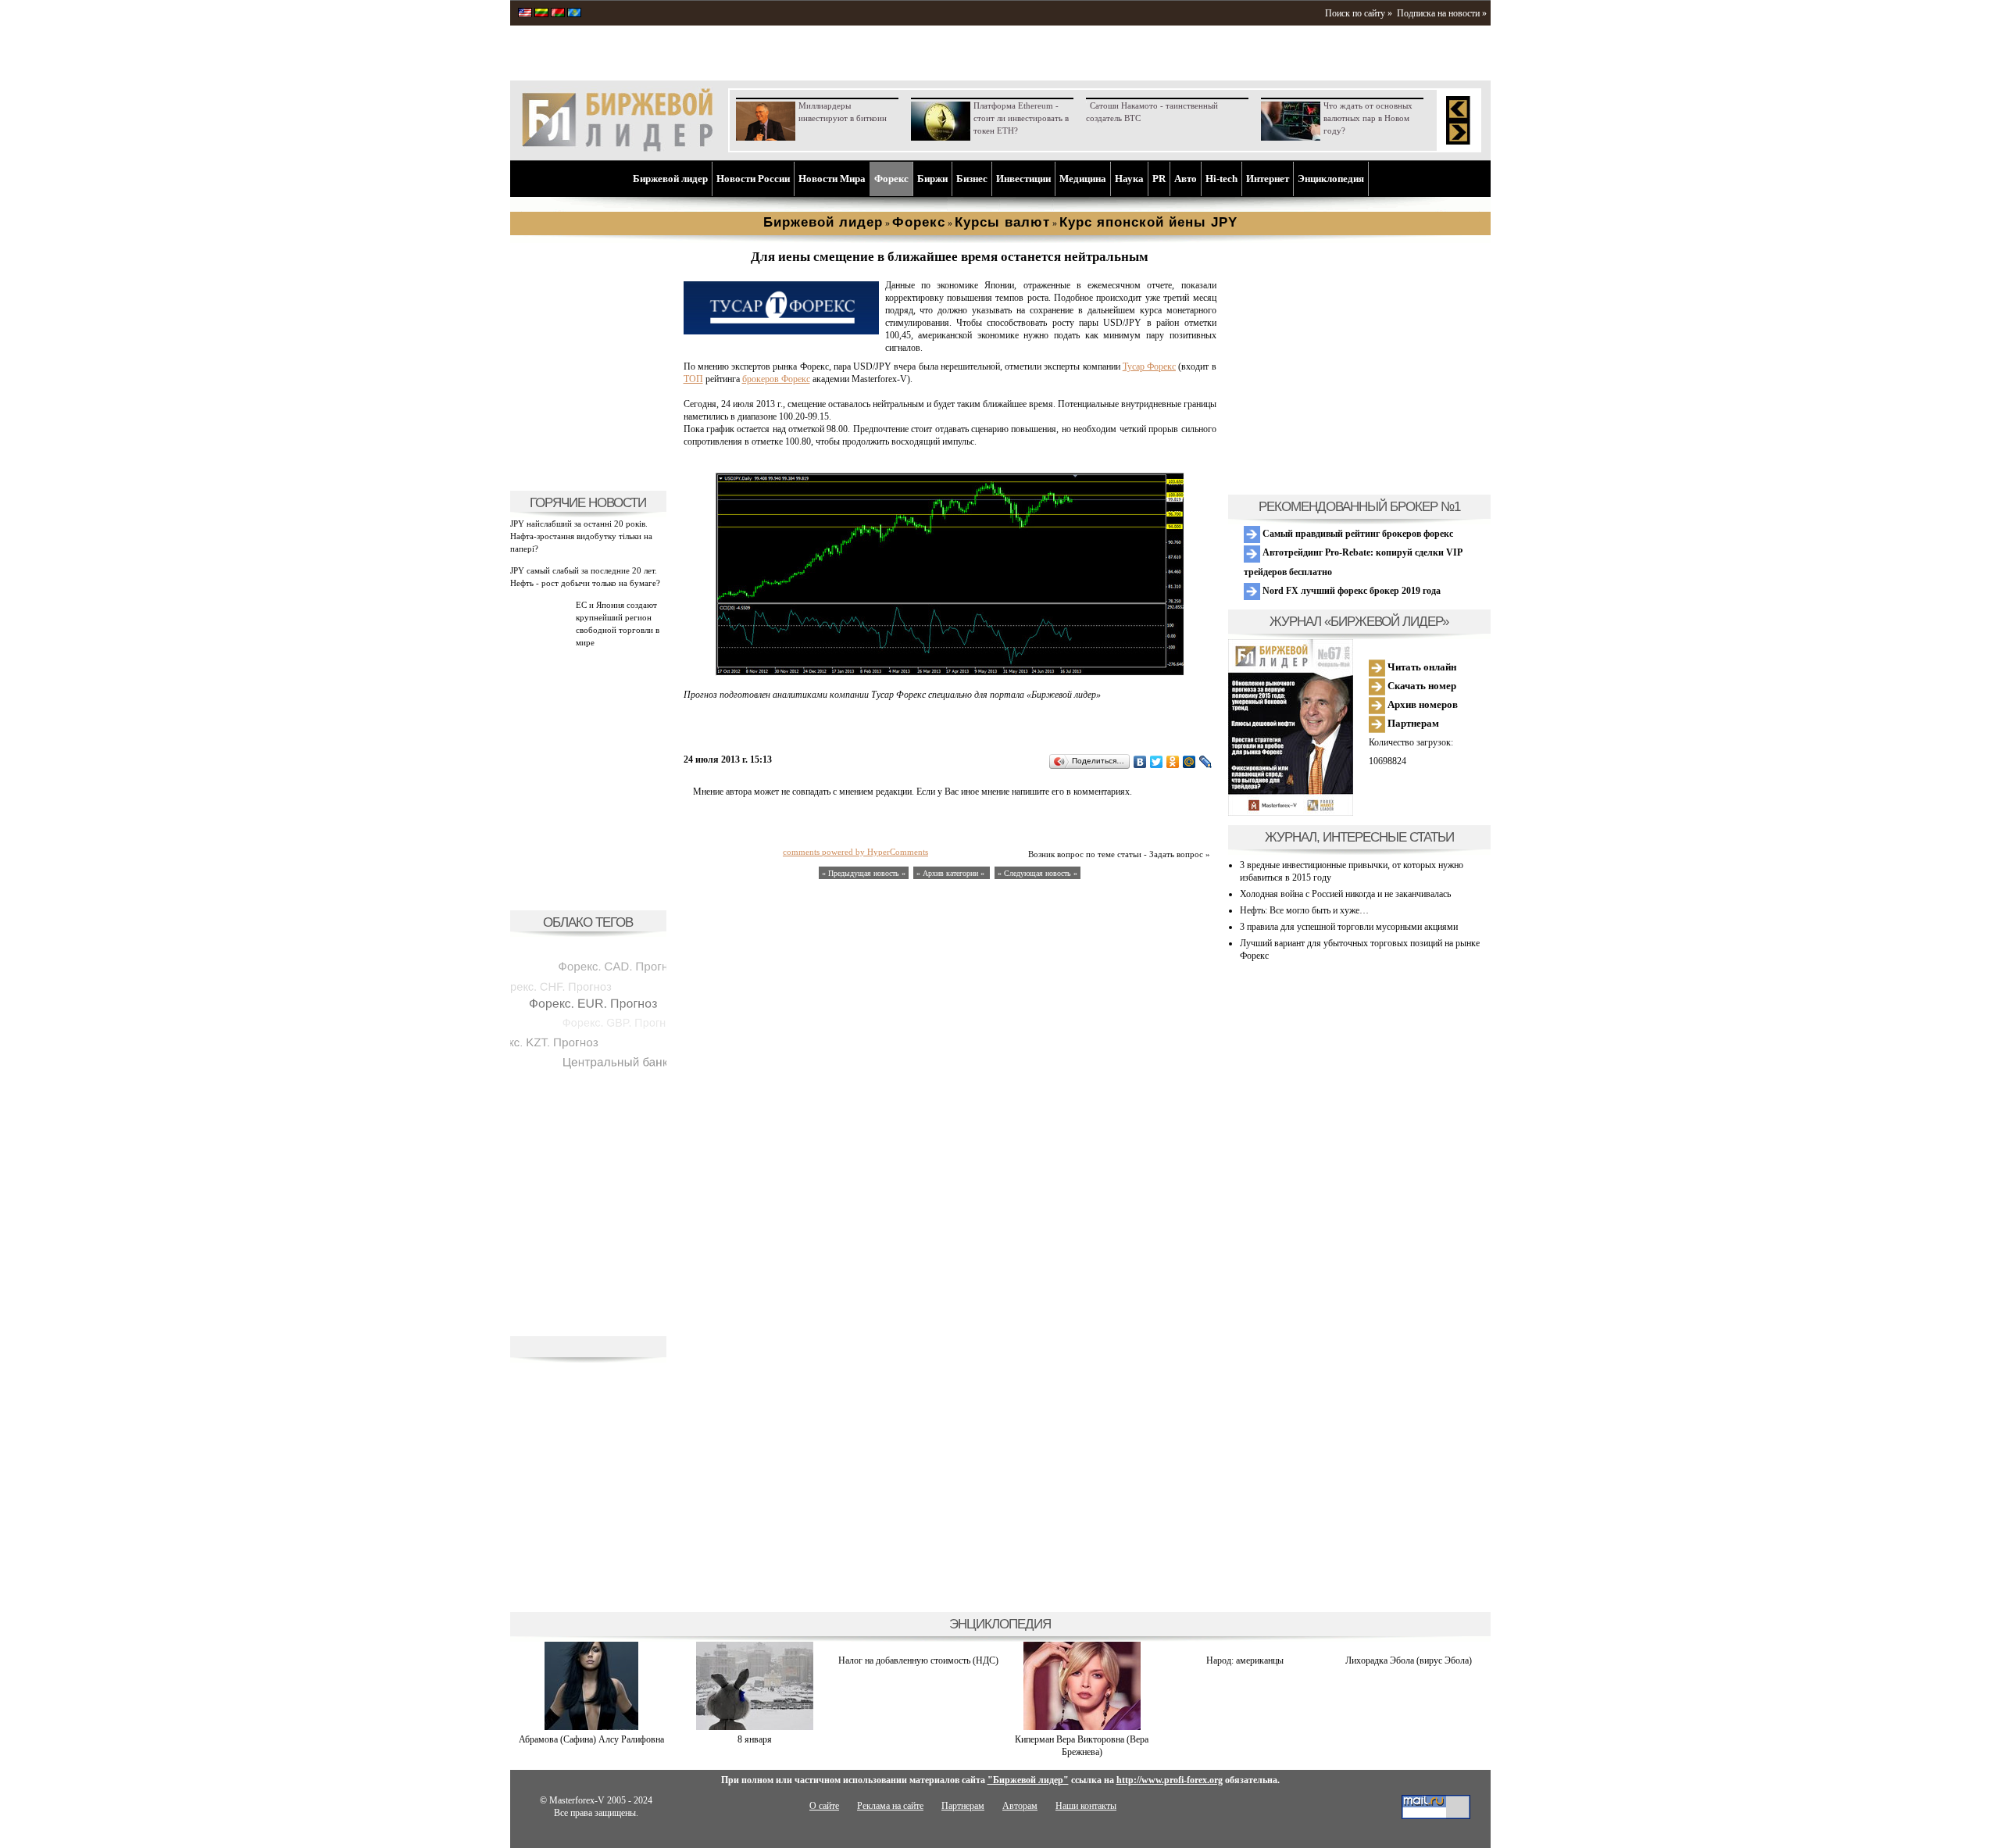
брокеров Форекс (776, 379)
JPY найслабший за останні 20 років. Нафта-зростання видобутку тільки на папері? (581, 536)
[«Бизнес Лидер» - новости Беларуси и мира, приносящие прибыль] (558, 14)
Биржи (932, 179)
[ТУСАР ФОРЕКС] (781, 331)
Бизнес (972, 179)
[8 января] (755, 1727)
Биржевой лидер (670, 179)
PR (1159, 179)
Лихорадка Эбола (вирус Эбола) (1409, 1660)
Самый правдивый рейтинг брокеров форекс (1357, 534)
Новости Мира (832, 179)
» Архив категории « (952, 873)
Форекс (891, 179)
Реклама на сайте (890, 1806)
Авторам (1020, 1806)
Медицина (1083, 179)
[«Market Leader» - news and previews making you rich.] (525, 14)
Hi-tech (1221, 179)
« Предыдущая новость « (864, 873)
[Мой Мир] (1189, 762)
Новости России (753, 179)
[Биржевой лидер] (617, 148)
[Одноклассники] (1173, 762)
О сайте (824, 1806)
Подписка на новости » (1442, 13)
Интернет (1268, 179)
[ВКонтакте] (1140, 762)
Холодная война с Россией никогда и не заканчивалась (1345, 894)
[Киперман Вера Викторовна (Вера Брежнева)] (1082, 1727)
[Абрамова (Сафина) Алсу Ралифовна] (591, 1727)
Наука (1129, 179)
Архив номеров (1421, 704)
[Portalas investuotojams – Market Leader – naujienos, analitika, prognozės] (541, 14)
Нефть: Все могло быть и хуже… (1304, 910)
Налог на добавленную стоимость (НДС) (918, 1660)
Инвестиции (1023, 179)
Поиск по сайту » (1359, 13)
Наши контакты (1086, 1806)
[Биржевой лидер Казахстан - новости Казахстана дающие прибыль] (574, 14)
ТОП (693, 379)
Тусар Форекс (1149, 366)
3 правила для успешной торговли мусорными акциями (1349, 927)
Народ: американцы (1245, 1660)
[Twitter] (1157, 762)
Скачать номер (1421, 686)
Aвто (1186, 179)
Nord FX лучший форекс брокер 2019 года (1350, 591)
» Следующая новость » (1037, 873)
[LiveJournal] (1206, 762)
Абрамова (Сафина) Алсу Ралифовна (591, 1739)
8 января (755, 1739)
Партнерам (1412, 723)
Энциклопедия (1331, 179)
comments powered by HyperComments (855, 852)
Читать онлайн (1421, 667)
